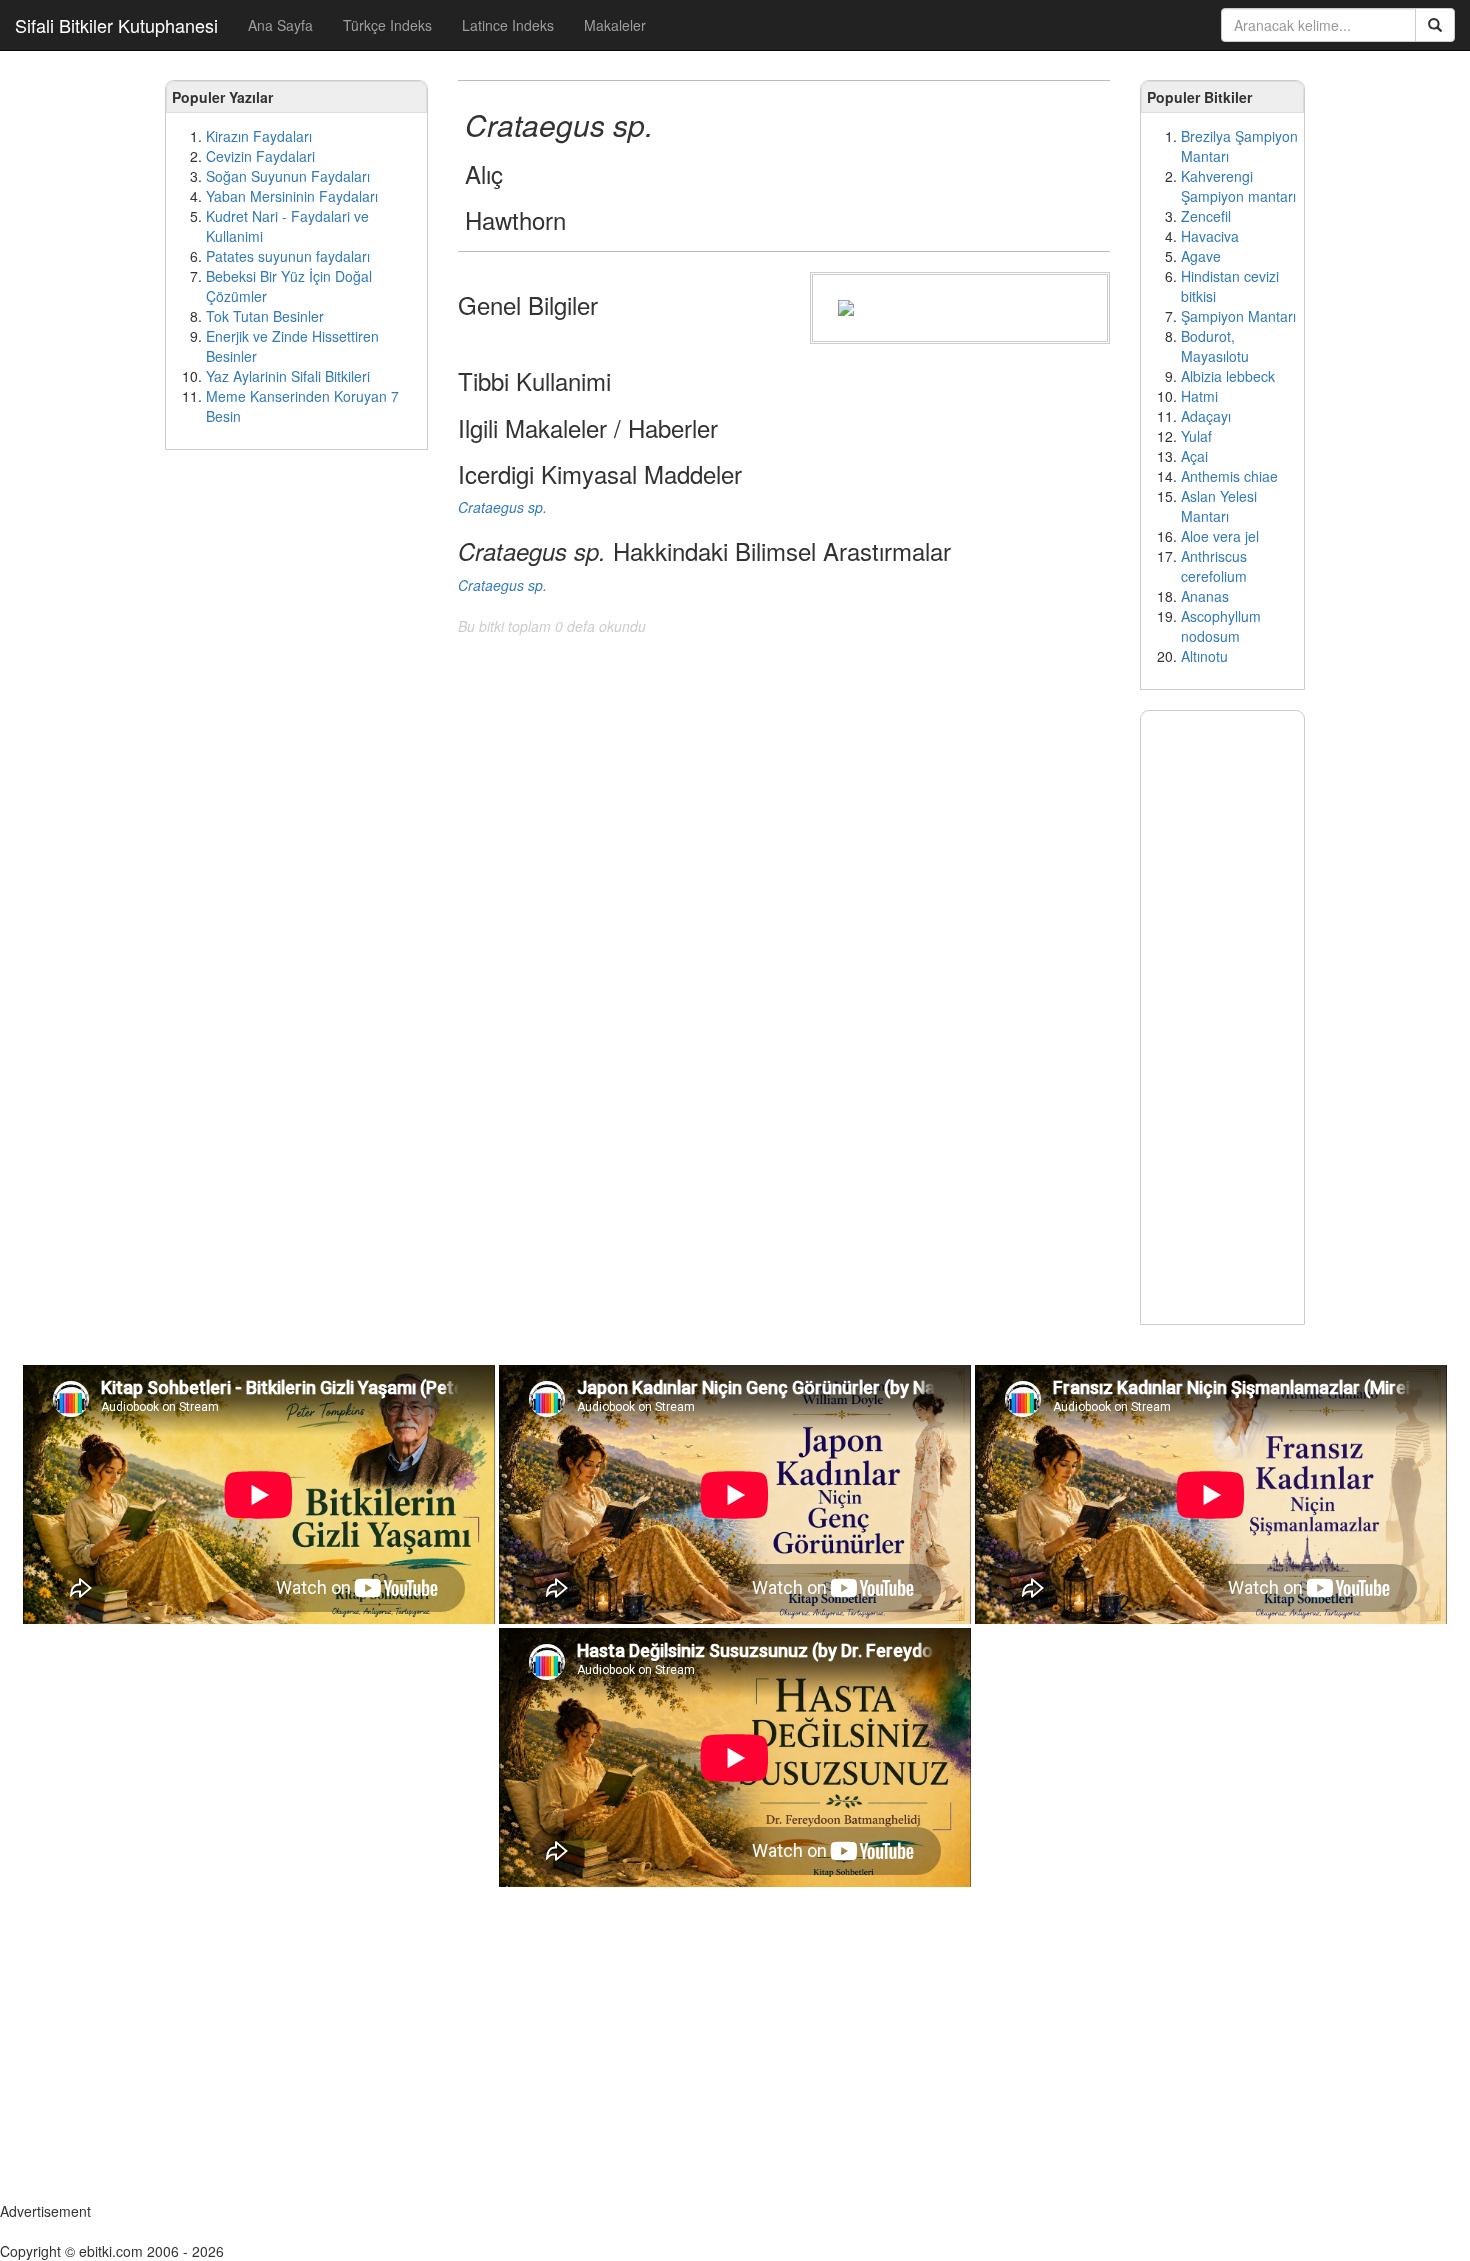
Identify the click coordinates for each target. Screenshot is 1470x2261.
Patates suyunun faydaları (288, 256)
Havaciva (1210, 236)
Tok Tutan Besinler (265, 316)
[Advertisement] (296, 770)
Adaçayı (1206, 416)
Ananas (1205, 596)
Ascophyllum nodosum (1221, 626)
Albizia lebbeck (1228, 376)
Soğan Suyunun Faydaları (288, 176)
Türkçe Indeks (387, 25)
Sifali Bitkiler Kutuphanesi (116, 25)
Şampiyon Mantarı (1238, 316)
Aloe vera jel (1220, 536)
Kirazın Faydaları (259, 136)
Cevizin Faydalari (260, 156)
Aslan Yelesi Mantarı (1219, 506)
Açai (1194, 456)
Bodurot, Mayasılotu (1215, 346)
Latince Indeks (508, 25)
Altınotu (1204, 656)
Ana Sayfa (280, 25)
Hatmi (1199, 396)
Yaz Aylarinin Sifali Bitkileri (288, 376)
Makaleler (615, 25)
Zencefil (1206, 216)
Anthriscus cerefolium (1214, 566)
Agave (1201, 256)
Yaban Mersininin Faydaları (292, 196)
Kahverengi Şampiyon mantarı (1238, 186)
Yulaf (1196, 436)
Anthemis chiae (1229, 476)
